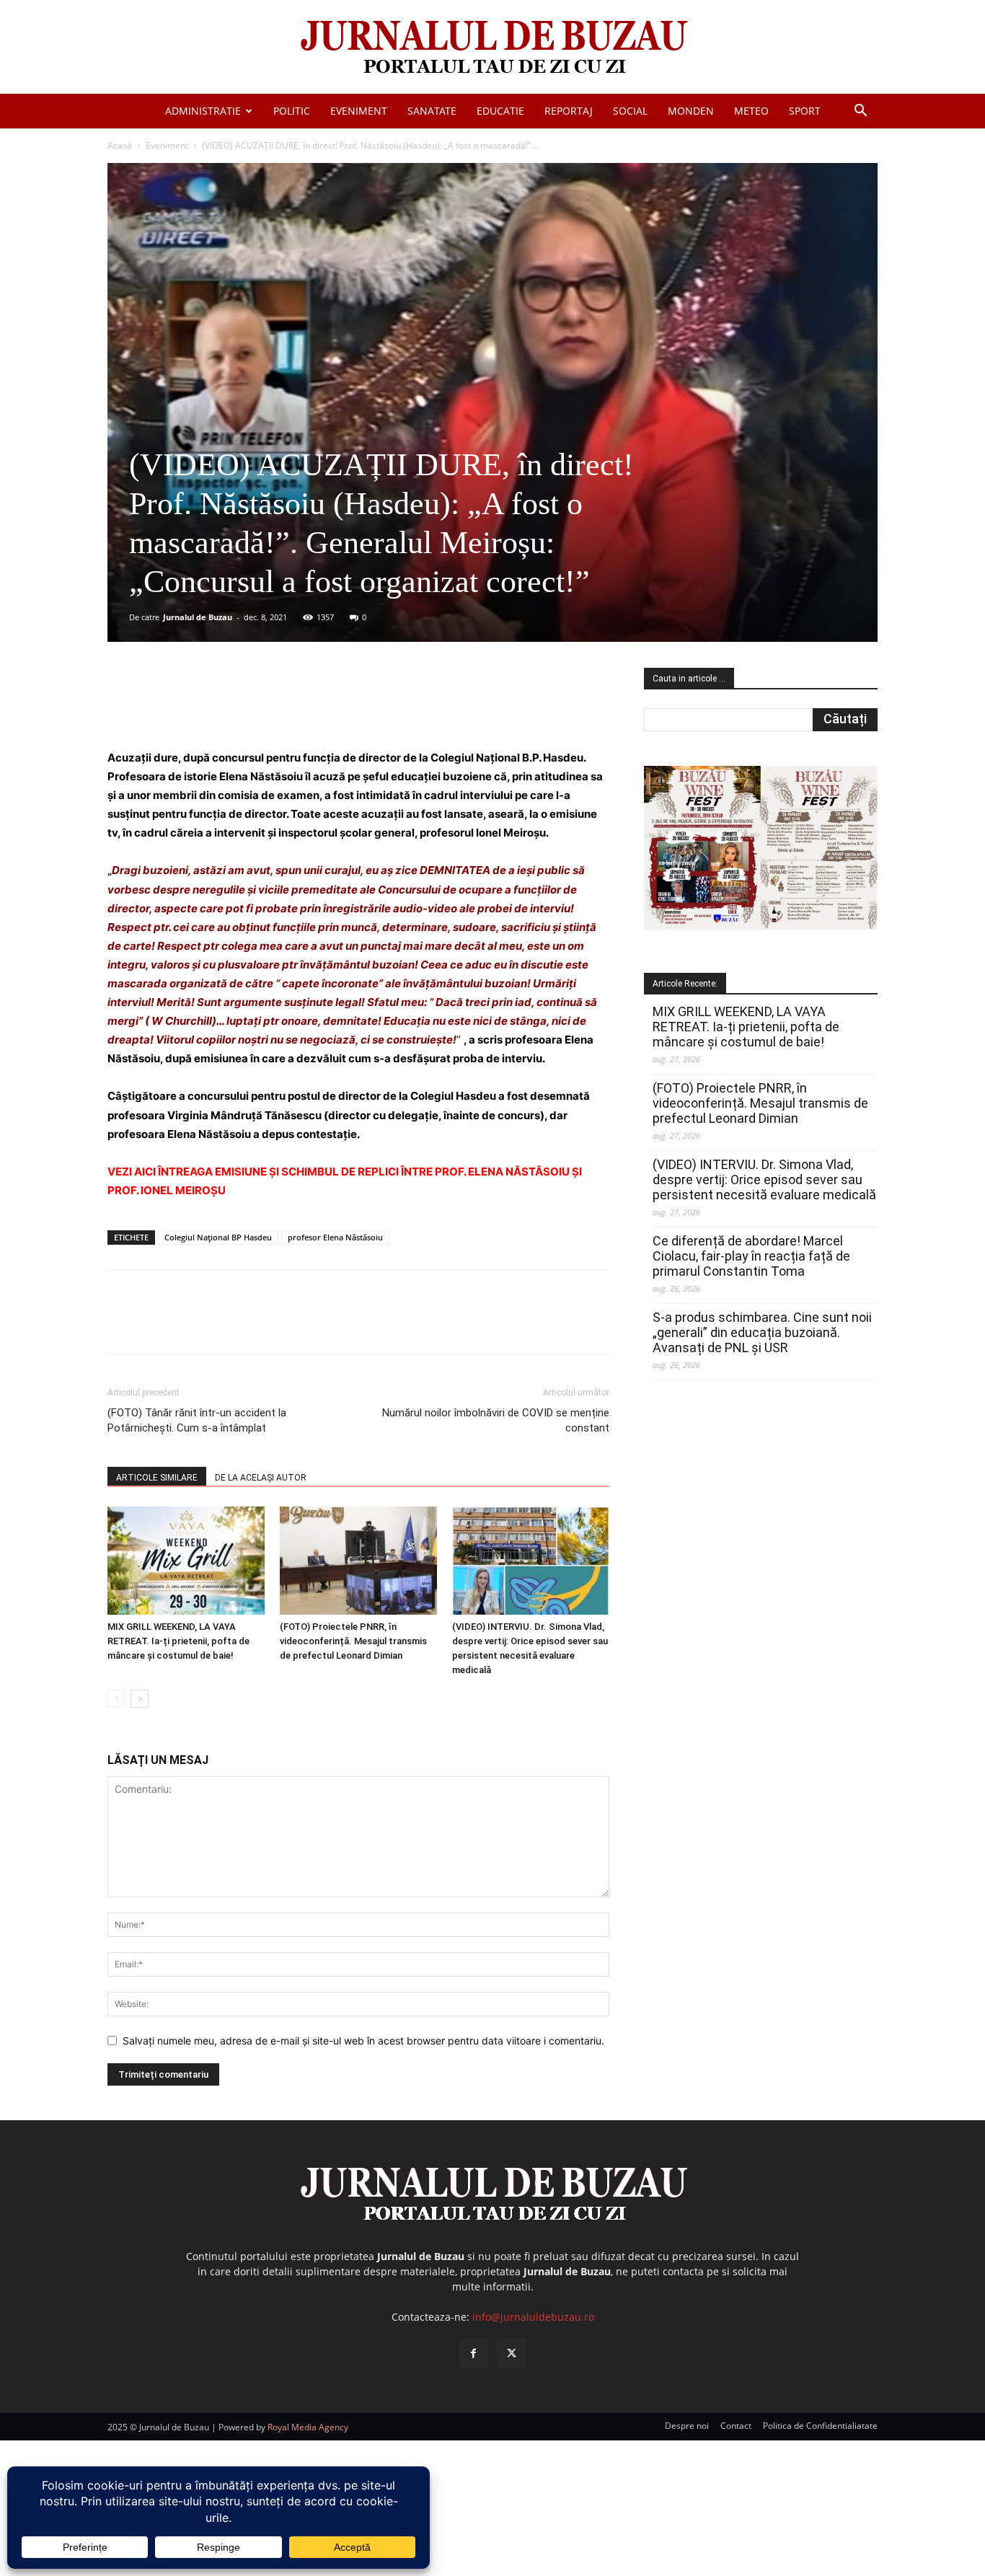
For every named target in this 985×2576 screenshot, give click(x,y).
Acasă (120, 145)
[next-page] (140, 1699)
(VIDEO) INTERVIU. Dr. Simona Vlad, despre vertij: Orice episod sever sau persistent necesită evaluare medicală (764, 1179)
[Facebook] (215, 707)
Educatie (500, 111)
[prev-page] (116, 1699)
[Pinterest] (281, 707)
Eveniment (359, 111)
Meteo (751, 111)
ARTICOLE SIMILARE (157, 1478)
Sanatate (432, 111)
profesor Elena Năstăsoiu (335, 1237)
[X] (248, 707)
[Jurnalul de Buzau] (492, 48)
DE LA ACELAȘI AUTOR (261, 1478)
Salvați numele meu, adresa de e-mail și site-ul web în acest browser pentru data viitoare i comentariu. (363, 2041)
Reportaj (569, 111)
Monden (691, 111)
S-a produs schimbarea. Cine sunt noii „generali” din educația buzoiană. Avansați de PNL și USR (762, 1332)
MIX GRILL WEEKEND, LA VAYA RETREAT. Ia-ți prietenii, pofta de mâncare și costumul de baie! (178, 1641)
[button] (860, 112)
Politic (292, 111)
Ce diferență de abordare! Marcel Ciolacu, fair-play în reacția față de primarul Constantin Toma (751, 1256)
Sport (805, 111)
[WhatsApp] (314, 707)
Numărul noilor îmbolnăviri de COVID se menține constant (496, 1420)
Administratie (203, 111)
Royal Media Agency (308, 2427)
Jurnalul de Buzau (198, 617)
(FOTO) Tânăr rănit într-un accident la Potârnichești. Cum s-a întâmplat (197, 1420)
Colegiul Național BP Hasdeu (218, 1237)
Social (630, 111)
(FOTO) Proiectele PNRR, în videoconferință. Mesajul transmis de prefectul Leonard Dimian (353, 1641)
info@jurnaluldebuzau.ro (533, 2317)
